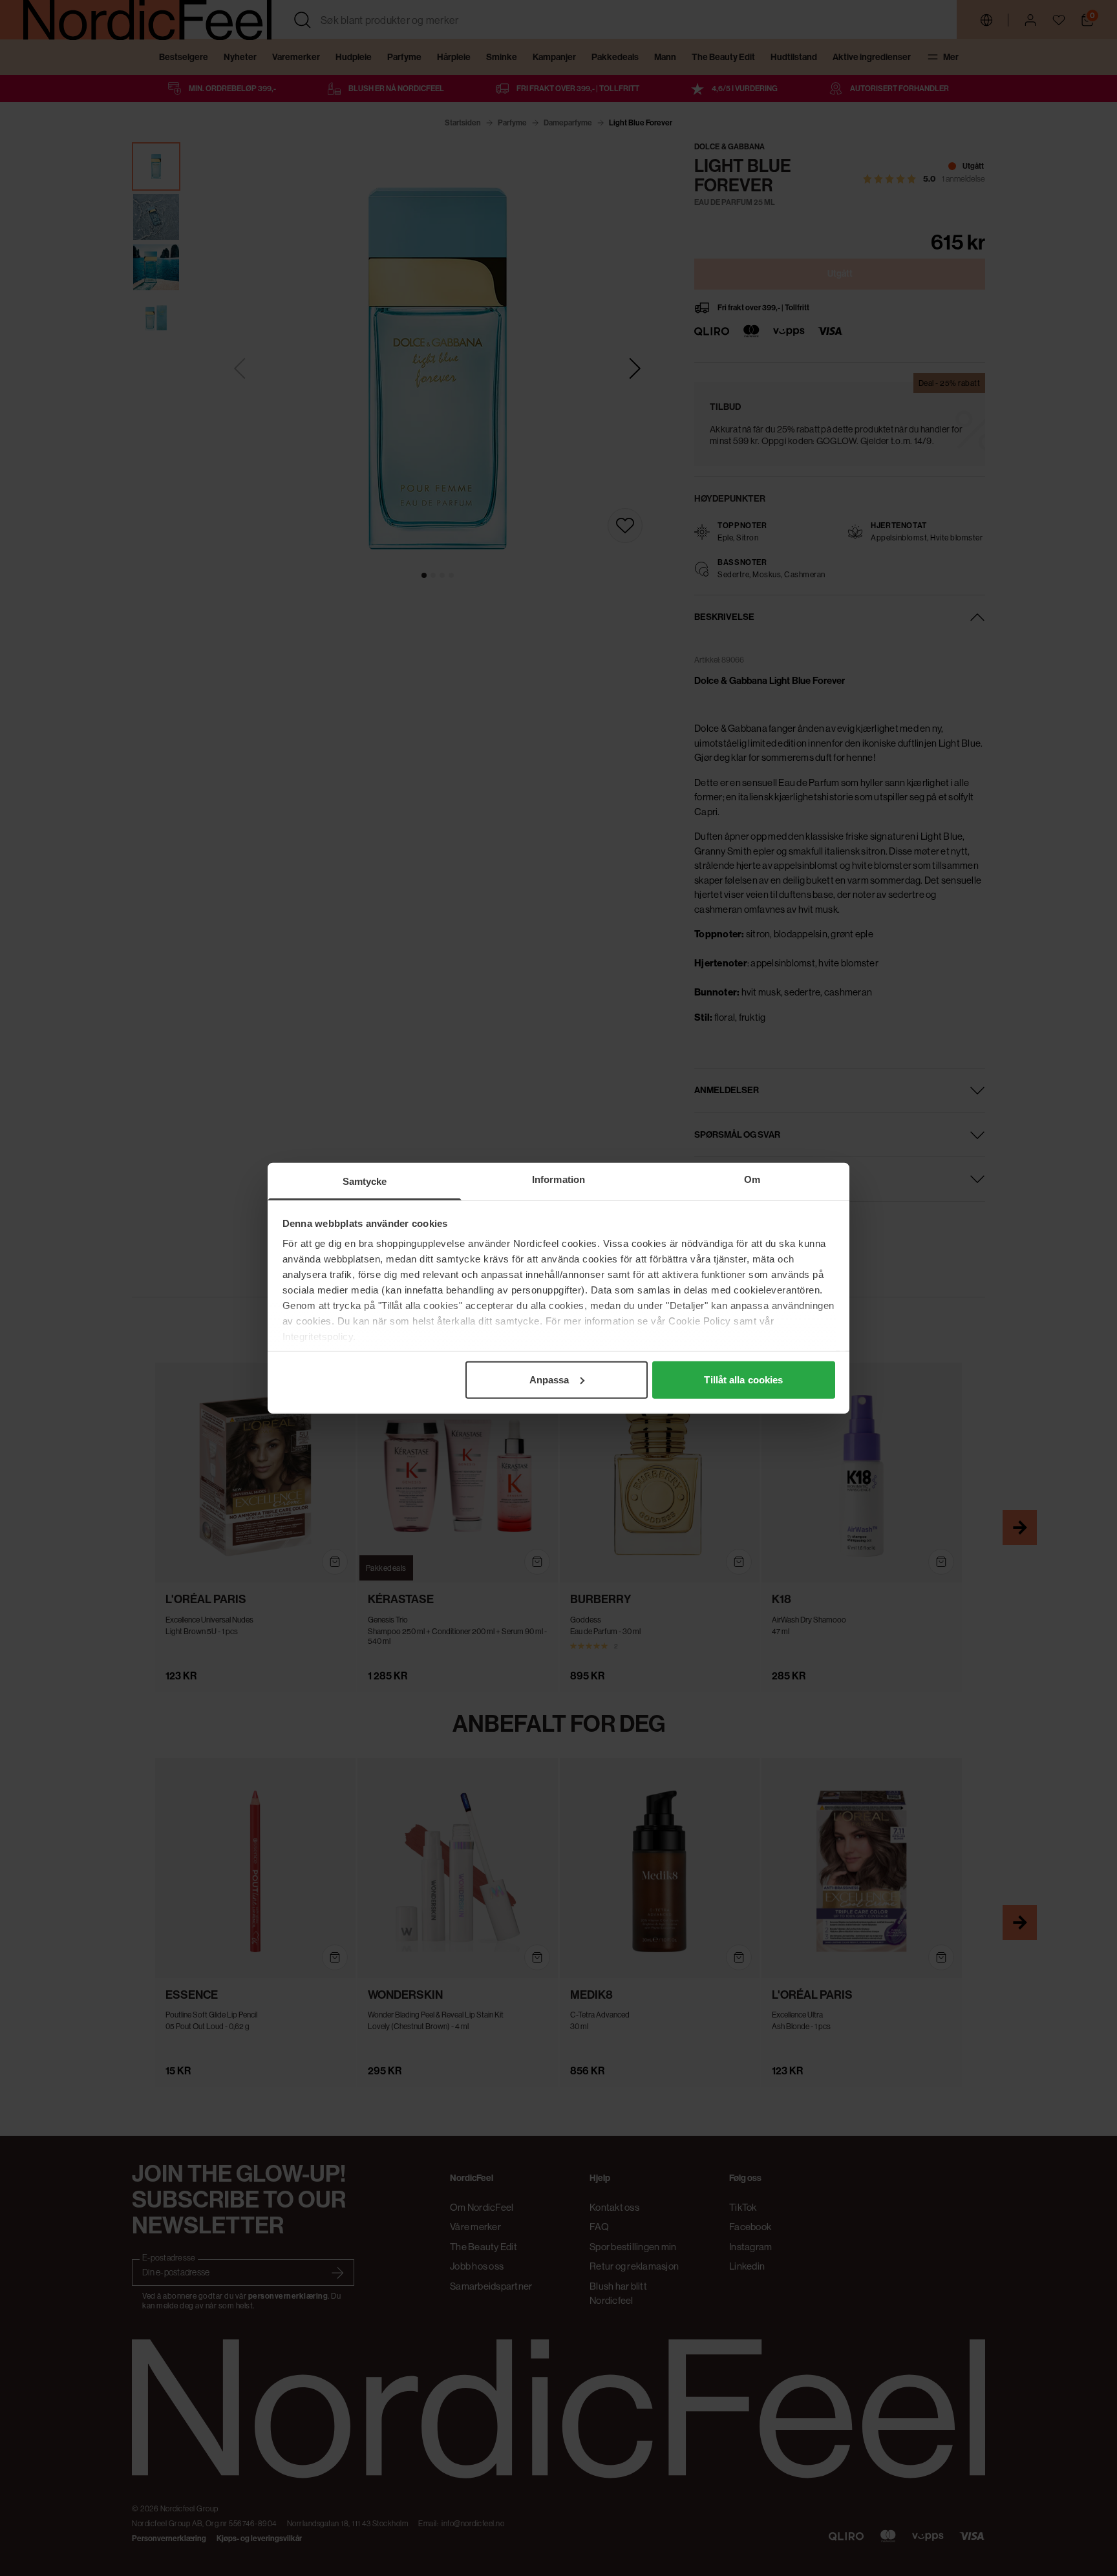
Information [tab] (558, 1179)
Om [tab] (752, 1179)
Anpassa (549, 1379)
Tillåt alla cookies (743, 1379)
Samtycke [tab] (365, 1181)
